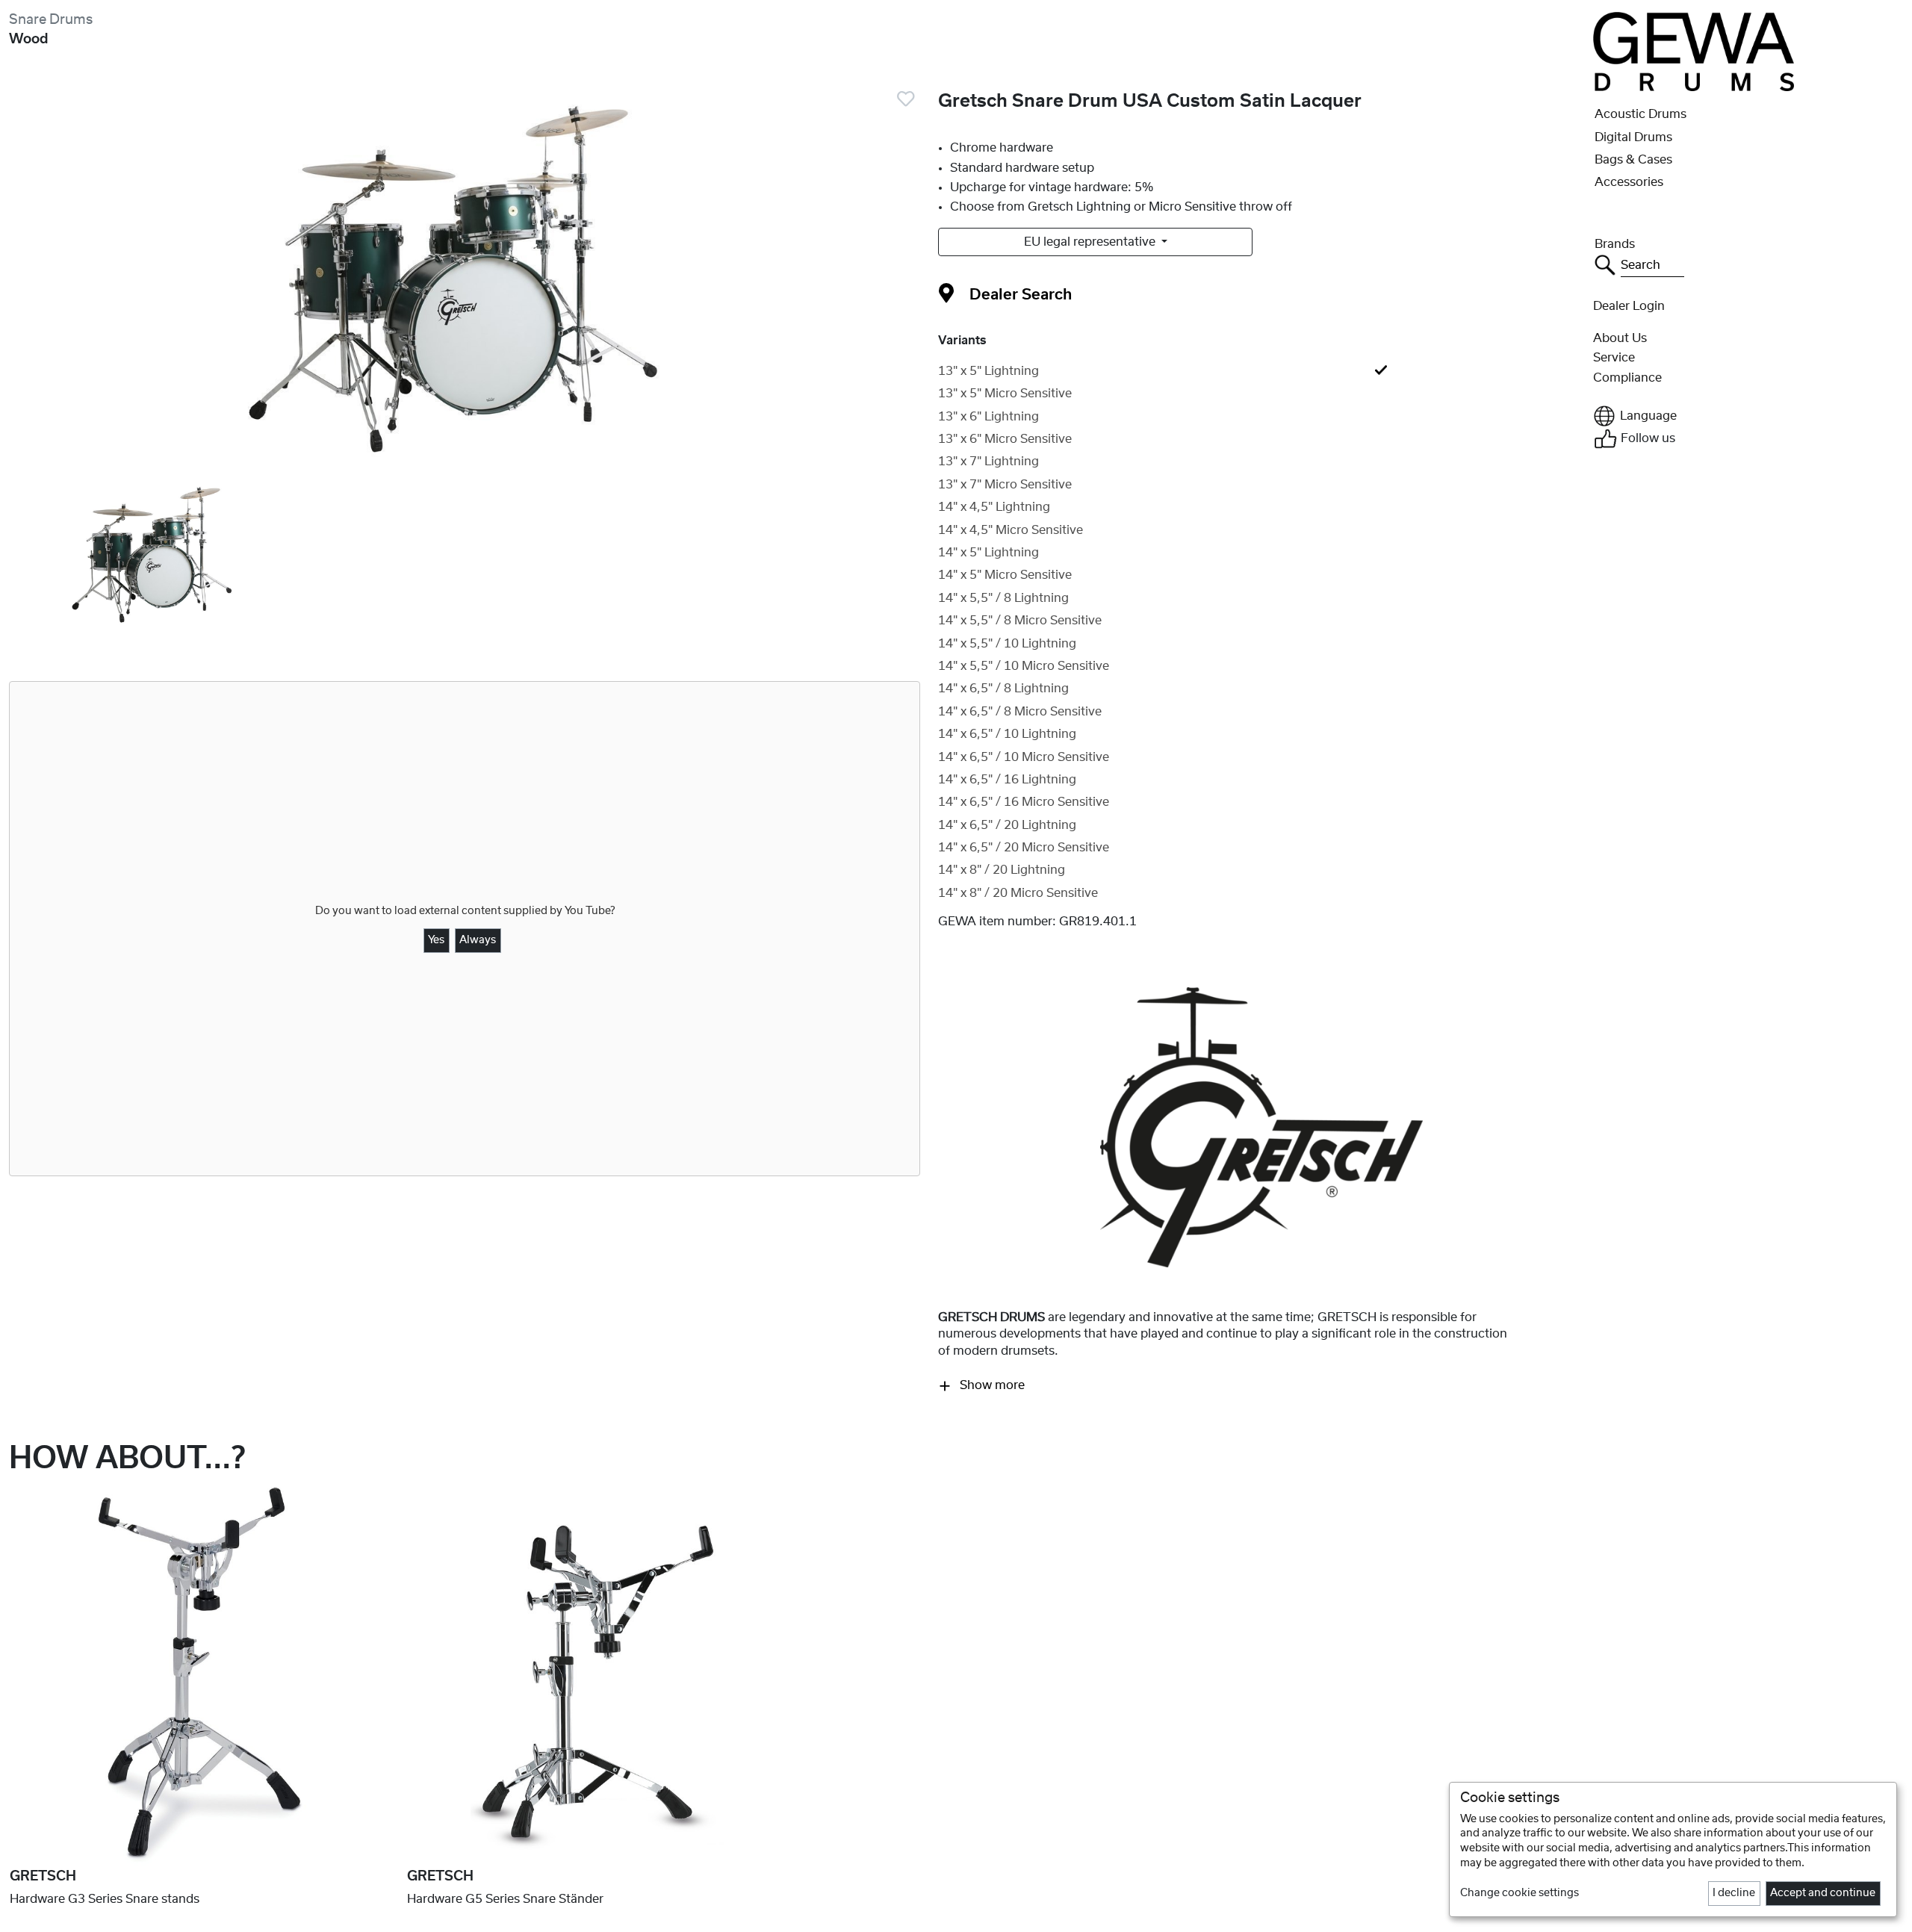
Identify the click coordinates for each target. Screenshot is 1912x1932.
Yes (436, 940)
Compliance (1627, 378)
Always (478, 940)
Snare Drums (51, 20)
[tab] (1261, 371)
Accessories (1629, 182)
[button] (1748, 416)
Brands (1615, 244)
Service (1614, 358)
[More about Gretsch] (1261, 1127)
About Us (1620, 338)
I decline (1734, 1893)
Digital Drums (1633, 137)
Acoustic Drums (1641, 114)
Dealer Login (1629, 306)
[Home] (1693, 51)
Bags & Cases (1633, 160)
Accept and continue (1823, 1893)
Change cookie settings (1520, 1893)
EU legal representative (1091, 242)
